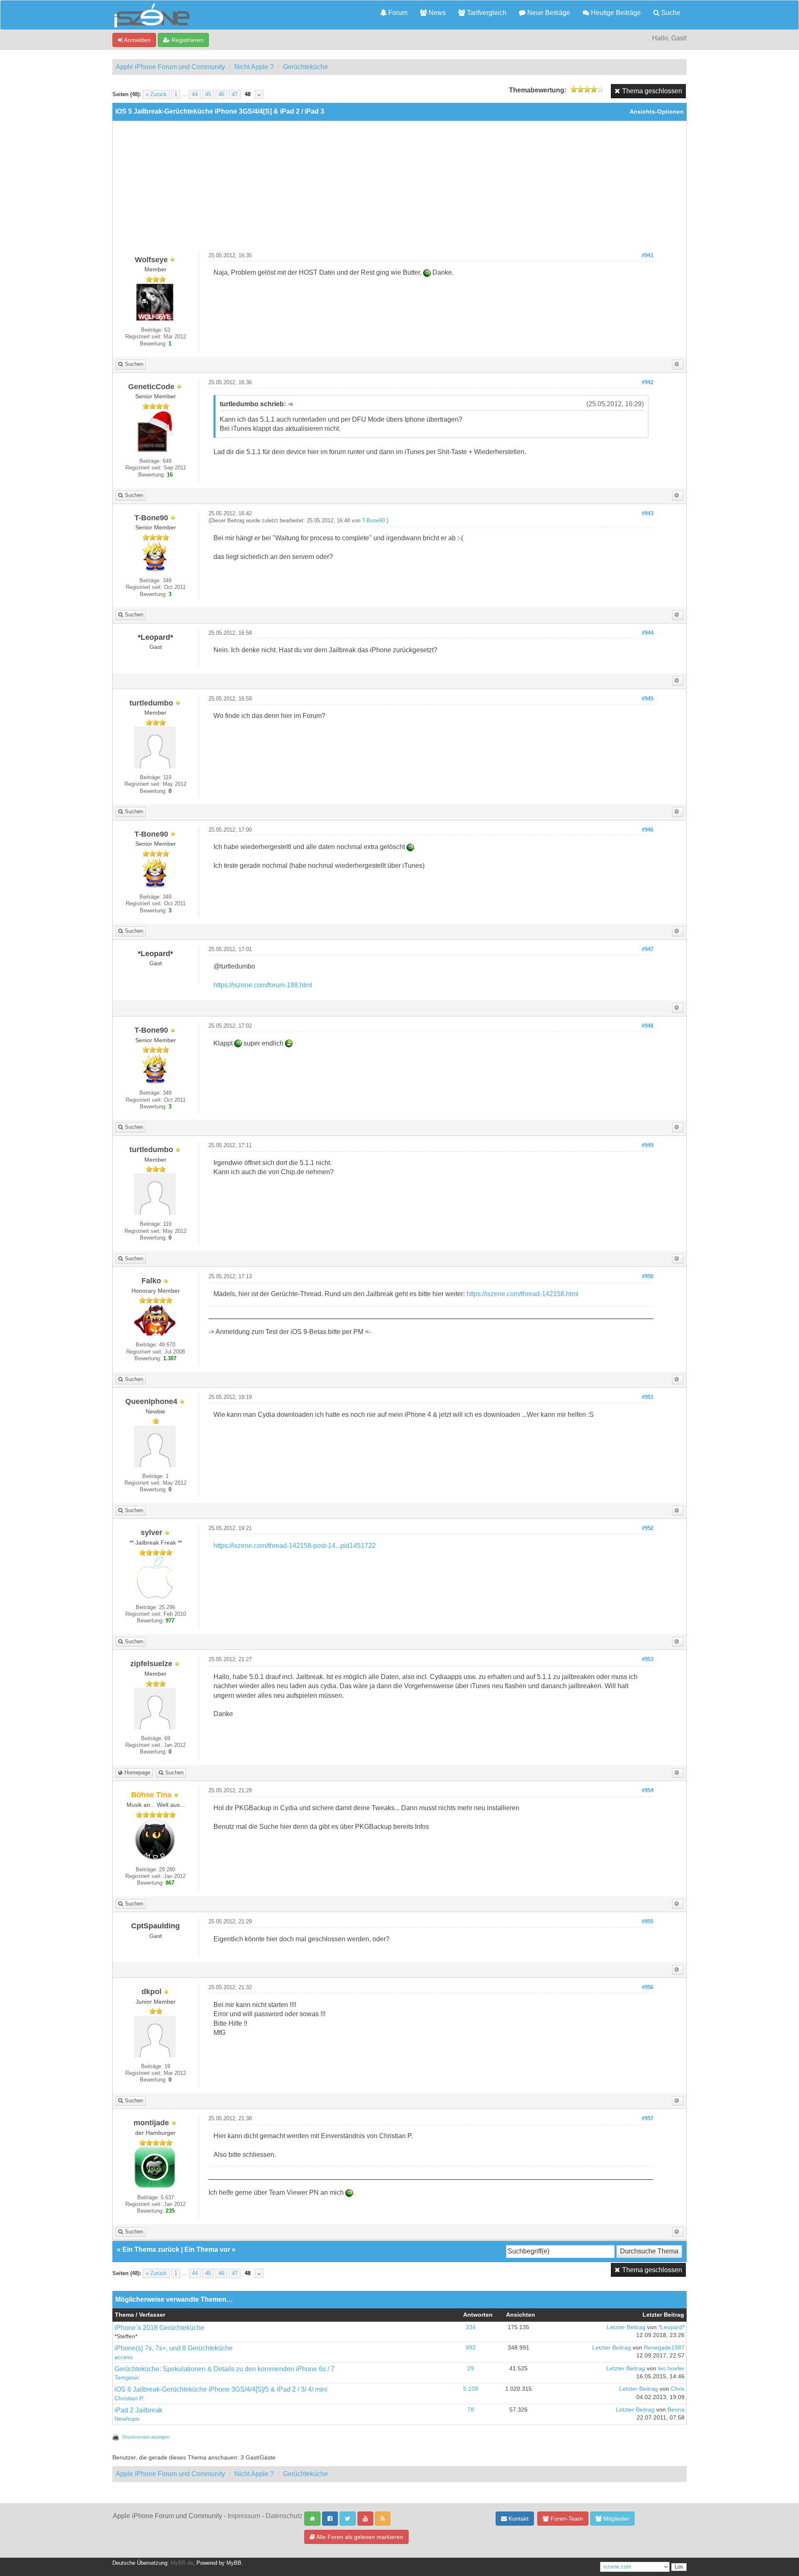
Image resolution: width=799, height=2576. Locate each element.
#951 (648, 1397)
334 (471, 2327)
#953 (648, 1659)
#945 (648, 699)
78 (471, 2410)
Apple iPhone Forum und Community (170, 67)
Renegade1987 (664, 2348)
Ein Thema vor (207, 2249)
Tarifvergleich (486, 13)
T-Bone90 (373, 521)
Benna (676, 2410)
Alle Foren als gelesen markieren (359, 2537)
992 (471, 2348)
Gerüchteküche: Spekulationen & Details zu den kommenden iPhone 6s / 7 (225, 2369)
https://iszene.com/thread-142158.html (522, 1294)
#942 (648, 383)
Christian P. (129, 2398)
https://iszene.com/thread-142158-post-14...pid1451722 (295, 1546)
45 (208, 94)
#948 (648, 1026)
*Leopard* (671, 2327)
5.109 (471, 2389)
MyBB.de (182, 2563)
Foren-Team (566, 2519)
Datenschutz (284, 2516)
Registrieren (187, 40)
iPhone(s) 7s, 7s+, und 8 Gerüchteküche (174, 2348)
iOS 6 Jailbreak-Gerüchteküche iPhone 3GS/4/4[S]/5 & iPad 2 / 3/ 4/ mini (221, 2389)
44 (195, 94)
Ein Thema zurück (151, 2249)
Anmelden (137, 40)
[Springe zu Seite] (259, 94)
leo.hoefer (671, 2369)
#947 (648, 949)
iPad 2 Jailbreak (138, 2410)
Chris (678, 2389)
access (124, 2357)
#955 (648, 1922)
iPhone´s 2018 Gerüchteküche (159, 2328)
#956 (648, 1987)
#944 (648, 633)
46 (221, 94)
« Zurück (156, 94)
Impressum (244, 2516)
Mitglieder (615, 2519)
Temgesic (127, 2378)
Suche (670, 13)
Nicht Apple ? (254, 67)
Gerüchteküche (305, 67)
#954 (648, 1791)
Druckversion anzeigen (146, 2437)
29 (471, 2369)
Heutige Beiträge (615, 13)
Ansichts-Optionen (657, 112)
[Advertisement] (399, 190)
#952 (648, 1528)
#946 (648, 830)
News (436, 13)
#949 (648, 1145)
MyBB (234, 2563)
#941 (648, 256)
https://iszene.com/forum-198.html (263, 985)
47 (235, 94)
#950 (648, 1277)
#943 (648, 514)
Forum (397, 13)
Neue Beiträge (548, 13)
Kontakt (518, 2519)
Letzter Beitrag (626, 2327)
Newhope (127, 2419)
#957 (648, 2119)
